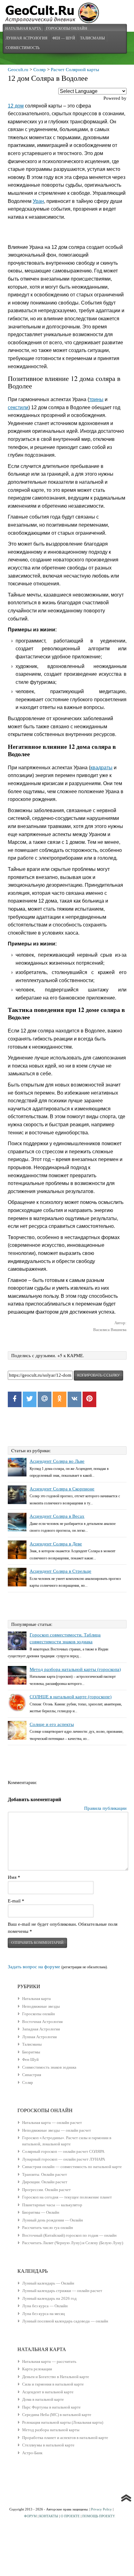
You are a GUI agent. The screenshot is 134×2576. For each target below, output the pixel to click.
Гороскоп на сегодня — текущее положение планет (67, 2197)
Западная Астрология (41, 2029)
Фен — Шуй (64, 38)
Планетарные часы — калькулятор (52, 2205)
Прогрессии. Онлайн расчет (46, 2190)
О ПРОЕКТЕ (70, 2516)
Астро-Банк (32, 2453)
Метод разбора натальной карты (51, 2430)
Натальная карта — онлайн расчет (52, 2123)
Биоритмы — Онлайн (41, 2212)
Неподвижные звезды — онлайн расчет (57, 2130)
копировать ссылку (98, 1375)
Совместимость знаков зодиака (49, 2067)
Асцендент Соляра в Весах (57, 1516)
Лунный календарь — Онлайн (48, 2283)
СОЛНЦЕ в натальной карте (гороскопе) (71, 1697)
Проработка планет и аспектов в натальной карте (65, 2438)
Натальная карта (23, 28)
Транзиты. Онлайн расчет (45, 2174)
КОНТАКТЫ (49, 2516)
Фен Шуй (30, 2059)
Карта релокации (37, 2369)
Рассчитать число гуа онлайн (48, 2228)
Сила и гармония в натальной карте (53, 2384)
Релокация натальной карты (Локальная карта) (63, 2422)
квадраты (101, 768)
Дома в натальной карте (43, 2399)
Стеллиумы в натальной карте (48, 2445)
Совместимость (23, 48)
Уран (38, 201)
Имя (14, 1877)
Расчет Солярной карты (75, 70)
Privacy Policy (101, 2509)
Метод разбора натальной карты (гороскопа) (75, 1669)
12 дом (16, 106)
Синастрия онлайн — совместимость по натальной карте (72, 2167)
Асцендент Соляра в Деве (56, 1544)
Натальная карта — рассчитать (49, 2361)
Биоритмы (31, 2052)
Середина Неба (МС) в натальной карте (57, 2415)
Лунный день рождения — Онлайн (53, 2220)
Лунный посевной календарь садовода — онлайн (65, 2321)
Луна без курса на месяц (43, 2314)
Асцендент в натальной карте (48, 2392)
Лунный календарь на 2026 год (49, 2298)
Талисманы (92, 38)
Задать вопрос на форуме (34, 1967)
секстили (18, 407)
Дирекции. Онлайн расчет (45, 2182)
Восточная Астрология (42, 2022)
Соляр (40, 70)
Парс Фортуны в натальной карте (51, 2407)
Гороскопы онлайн (38, 2014)
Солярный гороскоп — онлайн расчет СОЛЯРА (63, 2151)
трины (96, 399)
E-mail (16, 1901)
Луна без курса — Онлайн (45, 2306)
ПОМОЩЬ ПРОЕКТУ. (99, 2516)
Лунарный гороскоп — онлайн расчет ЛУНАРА (64, 2159)
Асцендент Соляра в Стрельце (60, 1571)
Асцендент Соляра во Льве (57, 1461)
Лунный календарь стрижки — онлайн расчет (62, 2291)
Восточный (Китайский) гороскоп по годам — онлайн (69, 2235)
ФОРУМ (30, 2516)
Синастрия (32, 2075)
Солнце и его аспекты (52, 1724)
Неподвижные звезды (41, 2006)
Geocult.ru (18, 70)
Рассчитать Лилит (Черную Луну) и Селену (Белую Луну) (73, 2243)
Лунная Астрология (26, 38)
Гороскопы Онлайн (67, 28)
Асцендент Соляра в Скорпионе (62, 1489)
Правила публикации (105, 1808)
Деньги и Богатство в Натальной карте (56, 2377)
